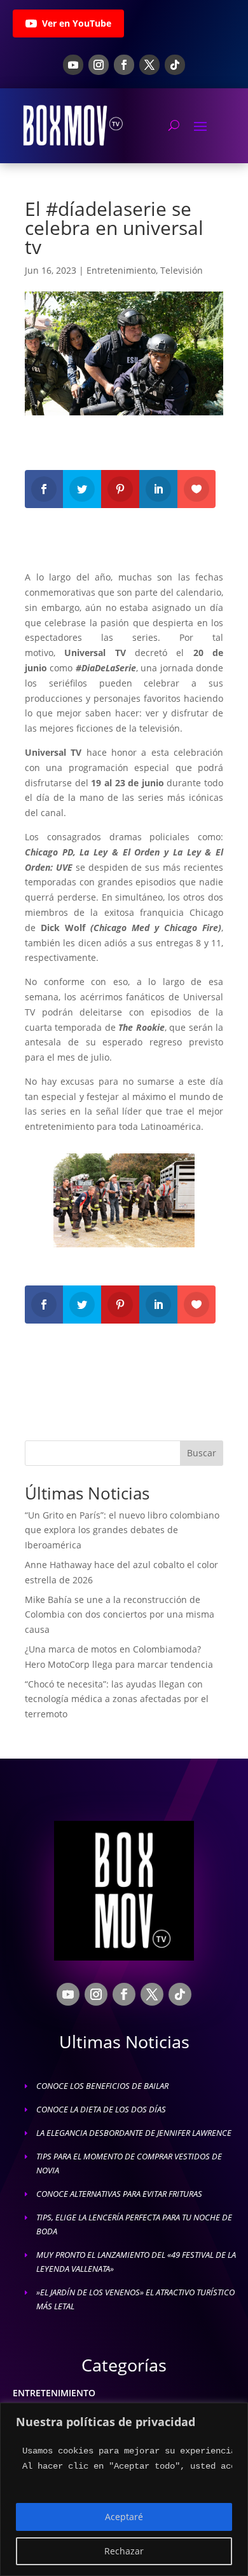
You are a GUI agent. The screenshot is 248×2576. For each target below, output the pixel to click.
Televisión (182, 270)
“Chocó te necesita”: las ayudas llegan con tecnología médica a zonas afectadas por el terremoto (117, 1699)
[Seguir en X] (149, 65)
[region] (124, 2489)
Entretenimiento (121, 270)
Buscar (202, 1453)
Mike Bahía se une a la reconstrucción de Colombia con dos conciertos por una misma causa (120, 1615)
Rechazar (124, 2551)
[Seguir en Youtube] (73, 65)
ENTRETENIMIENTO (54, 2393)
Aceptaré (124, 2517)
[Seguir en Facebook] (124, 65)
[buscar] (174, 125)
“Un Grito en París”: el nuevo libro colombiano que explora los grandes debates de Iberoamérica (122, 1530)
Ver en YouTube (77, 23)
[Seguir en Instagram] (99, 65)
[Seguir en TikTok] (175, 65)
